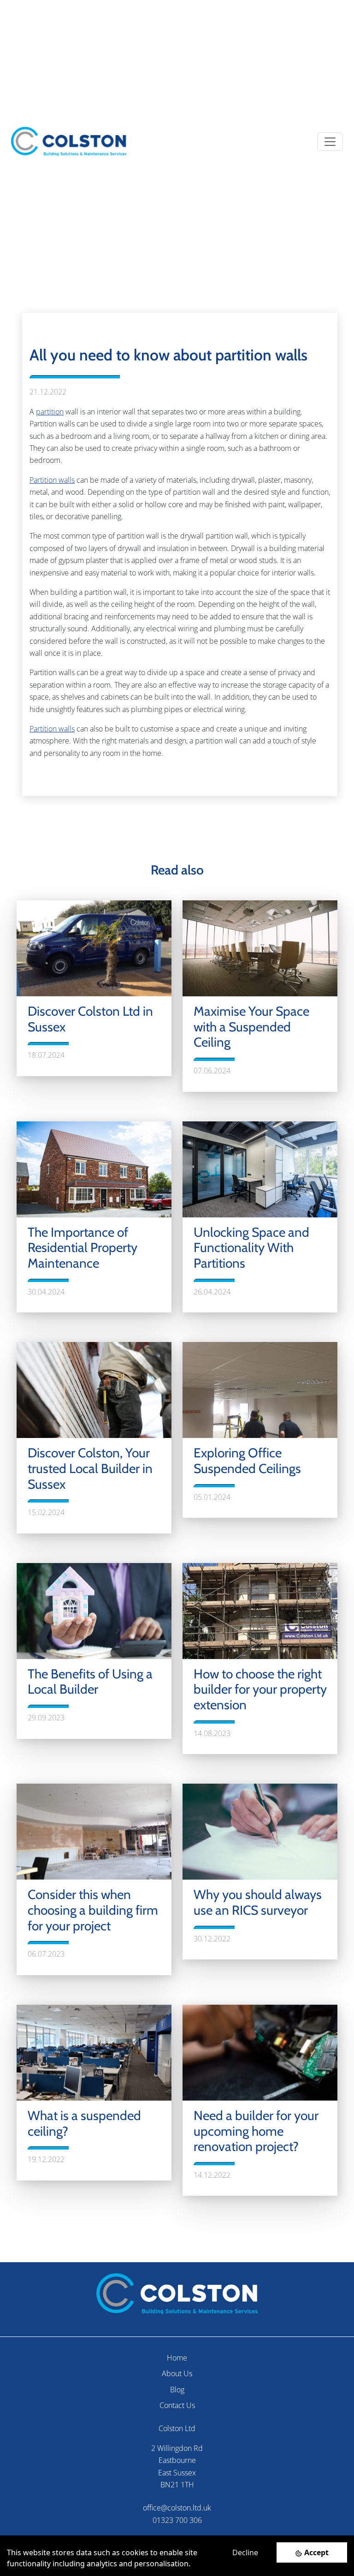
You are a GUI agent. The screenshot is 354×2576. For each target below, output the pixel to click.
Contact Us (177, 2405)
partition (50, 412)
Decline (245, 2552)
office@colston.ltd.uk (177, 2508)
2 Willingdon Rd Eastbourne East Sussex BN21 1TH (177, 2466)
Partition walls (52, 480)
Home (177, 2358)
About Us (177, 2373)
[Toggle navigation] (330, 142)
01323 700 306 (177, 2520)
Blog (177, 2390)
